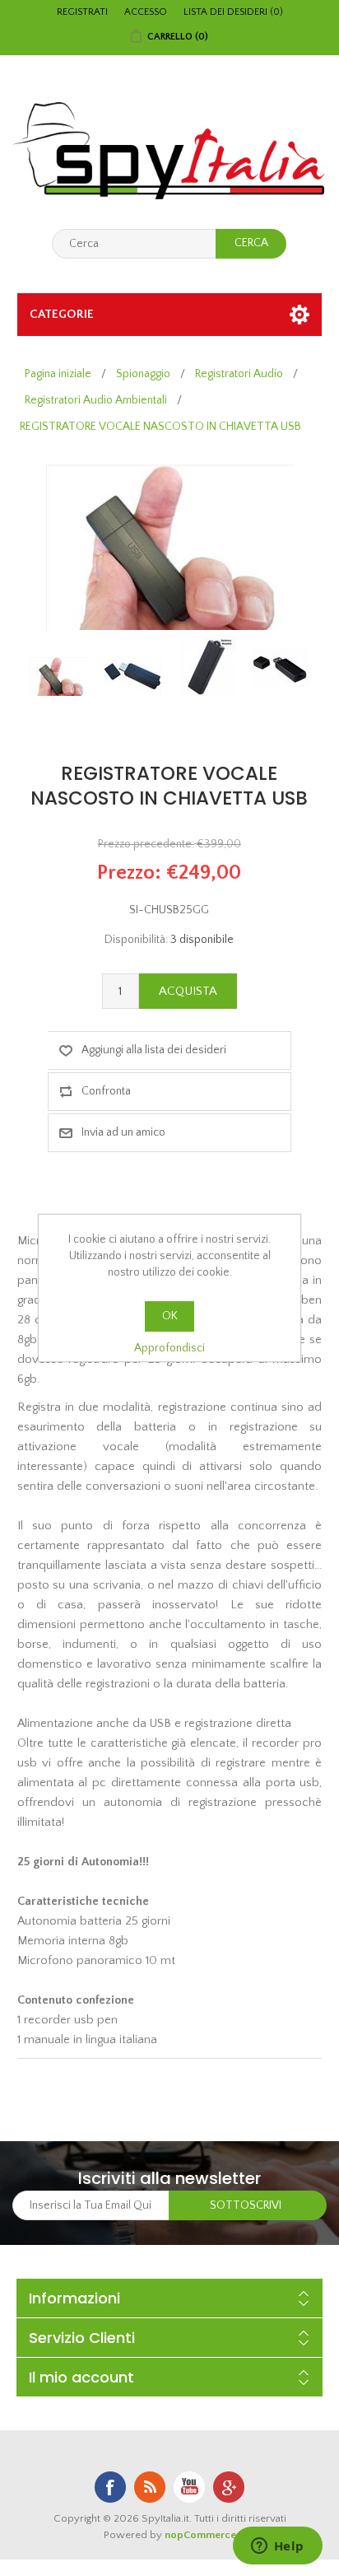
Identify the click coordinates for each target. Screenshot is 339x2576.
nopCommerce (200, 2535)
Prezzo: (129, 873)
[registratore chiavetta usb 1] (132, 677)
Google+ (229, 2487)
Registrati (82, 12)
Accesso (146, 12)
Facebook (110, 2487)
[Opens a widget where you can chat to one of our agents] (277, 2547)
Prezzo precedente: (146, 844)
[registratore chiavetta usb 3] (281, 667)
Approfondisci (169, 1348)
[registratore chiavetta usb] (58, 677)
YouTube (189, 2487)
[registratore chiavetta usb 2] (207, 667)
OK (170, 1316)
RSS (150, 2487)
